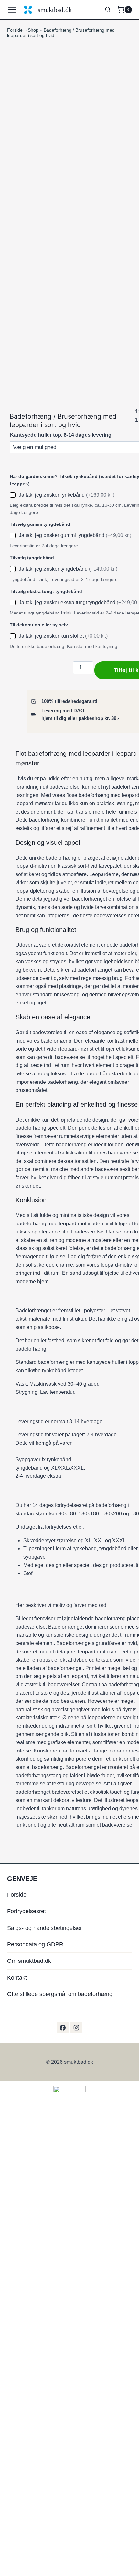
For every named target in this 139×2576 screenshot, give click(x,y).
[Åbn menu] (14, 10)
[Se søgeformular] (108, 10)
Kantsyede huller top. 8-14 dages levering (61, 435)
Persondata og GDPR (35, 1944)
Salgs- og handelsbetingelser (45, 1928)
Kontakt (17, 1978)
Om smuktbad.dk (29, 1961)
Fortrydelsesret (27, 1911)
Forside (15, 30)
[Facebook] (63, 2028)
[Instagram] (76, 2028)
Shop (33, 30)
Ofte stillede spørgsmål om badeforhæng (60, 1994)
